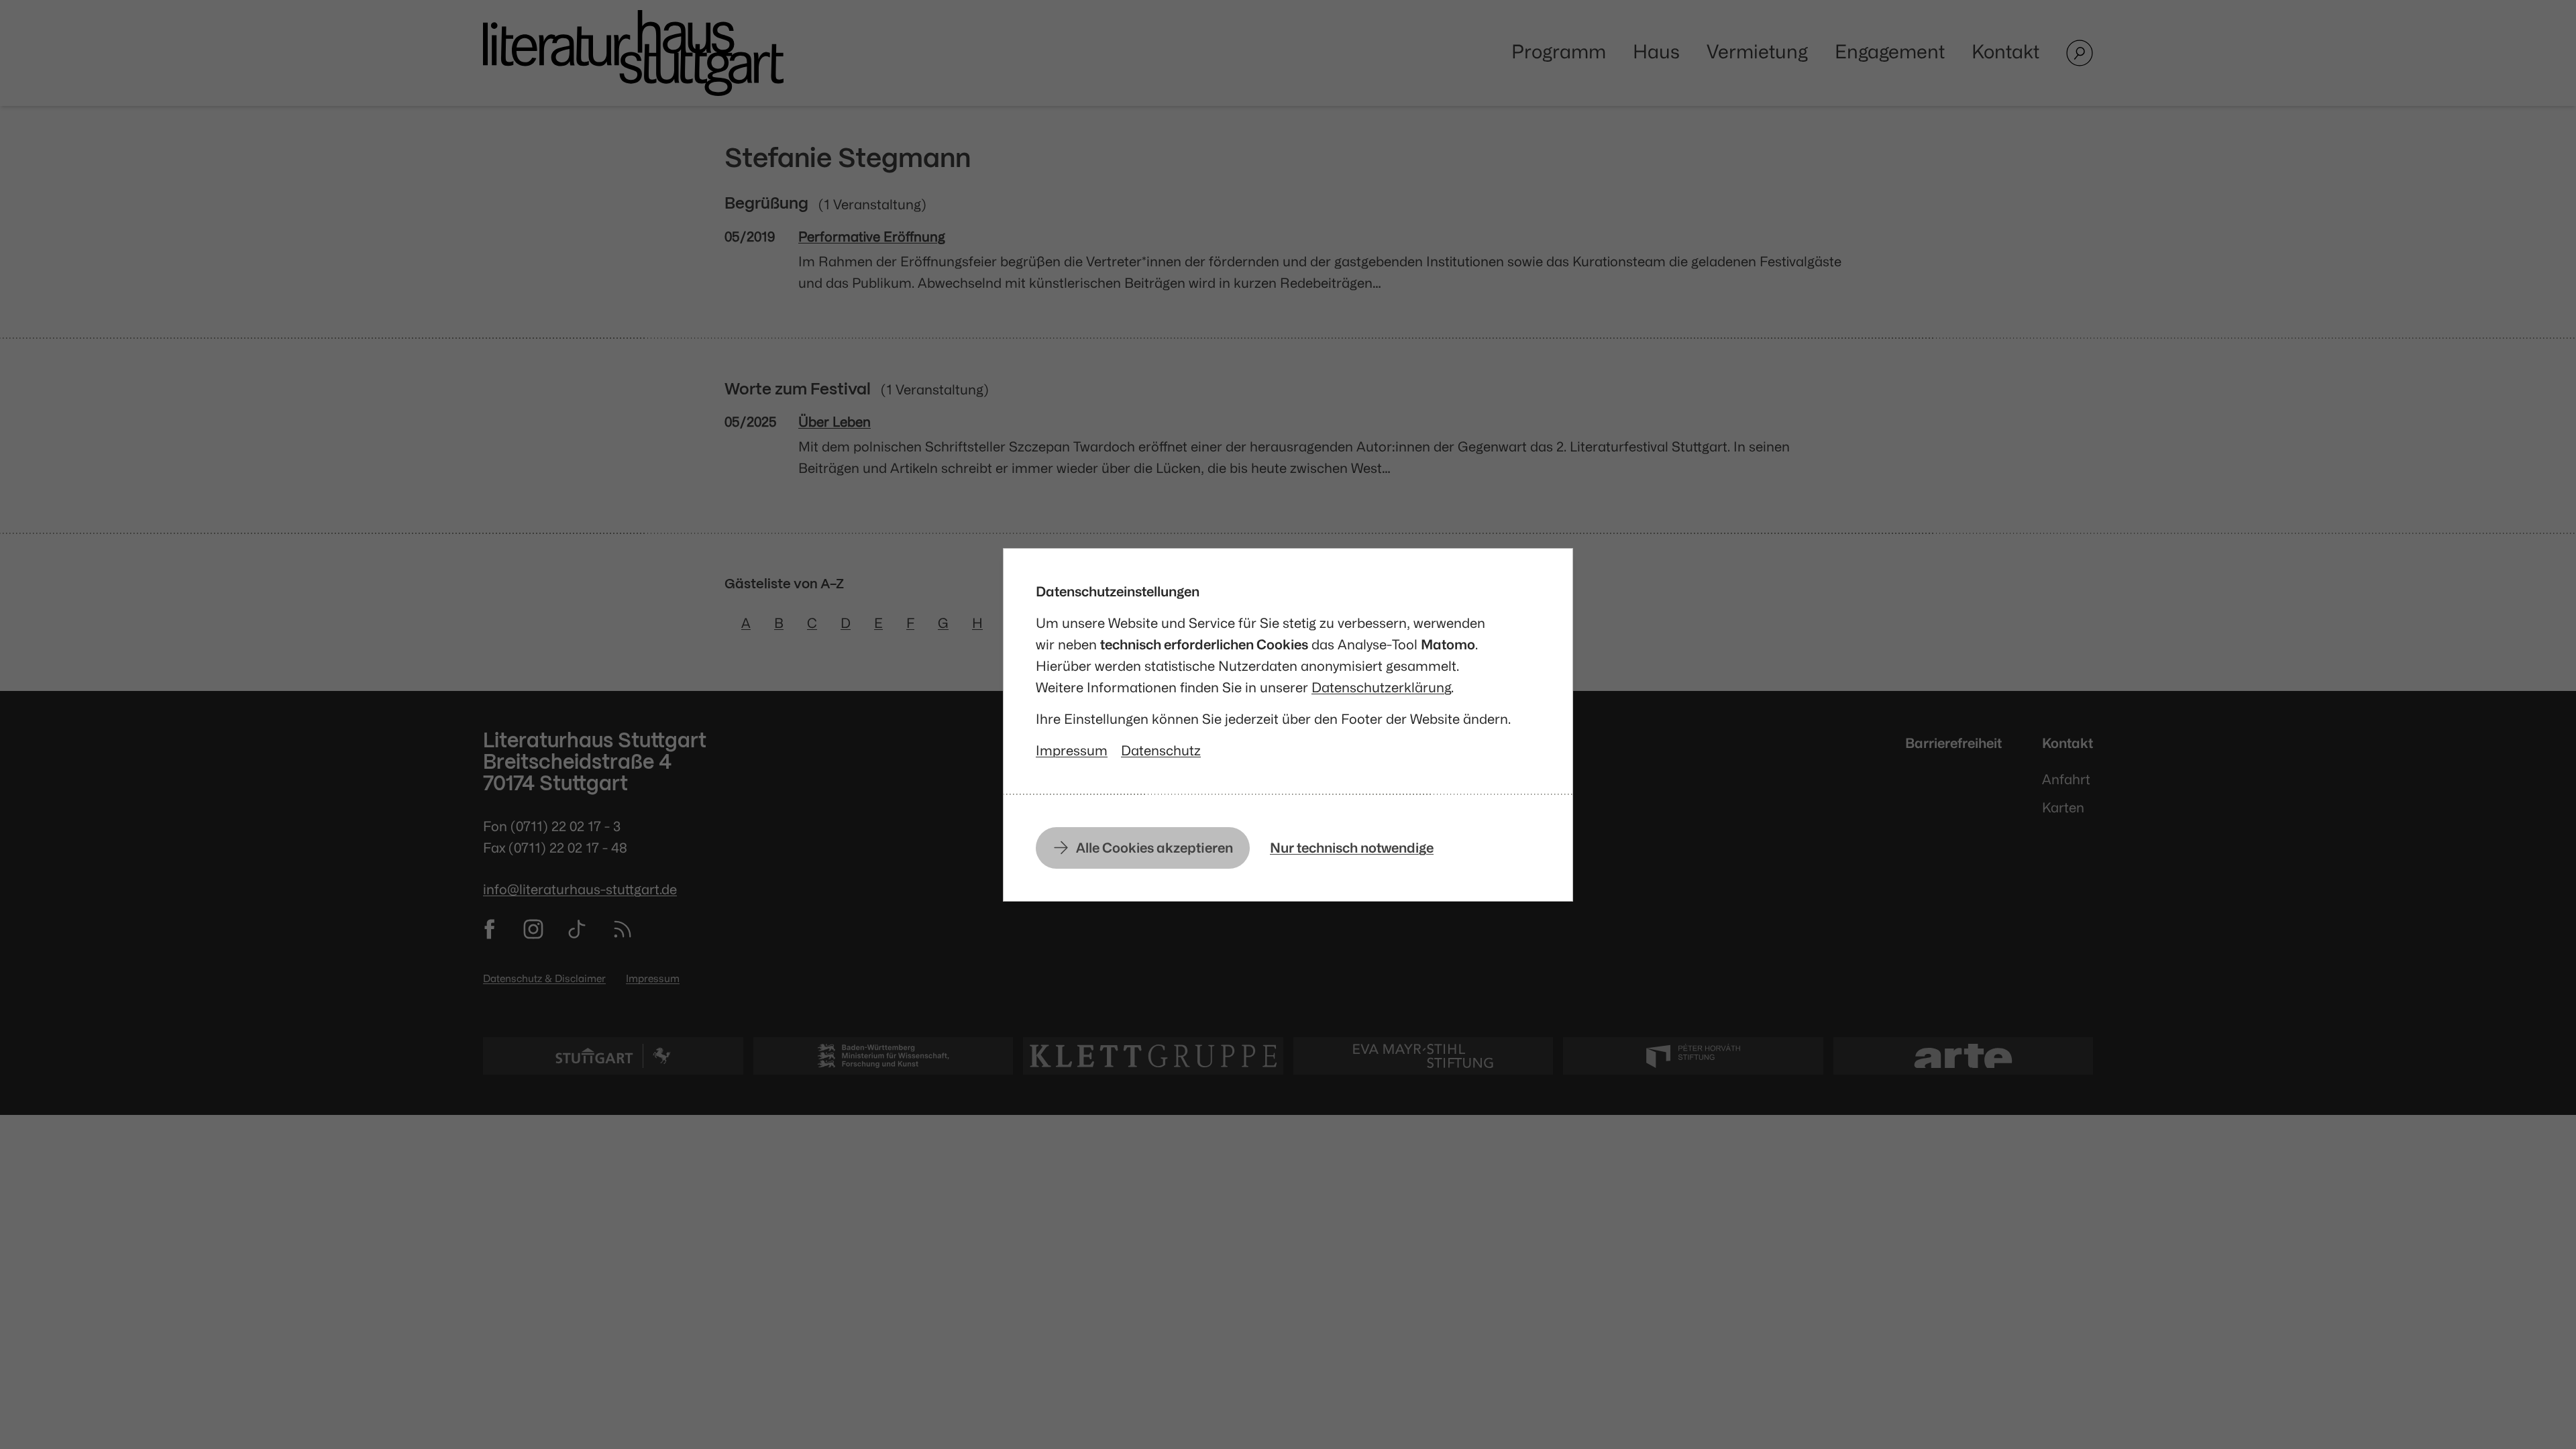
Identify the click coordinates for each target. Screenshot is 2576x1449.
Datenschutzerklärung (1381, 687)
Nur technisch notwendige (1352, 848)
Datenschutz (1161, 750)
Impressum (1072, 750)
